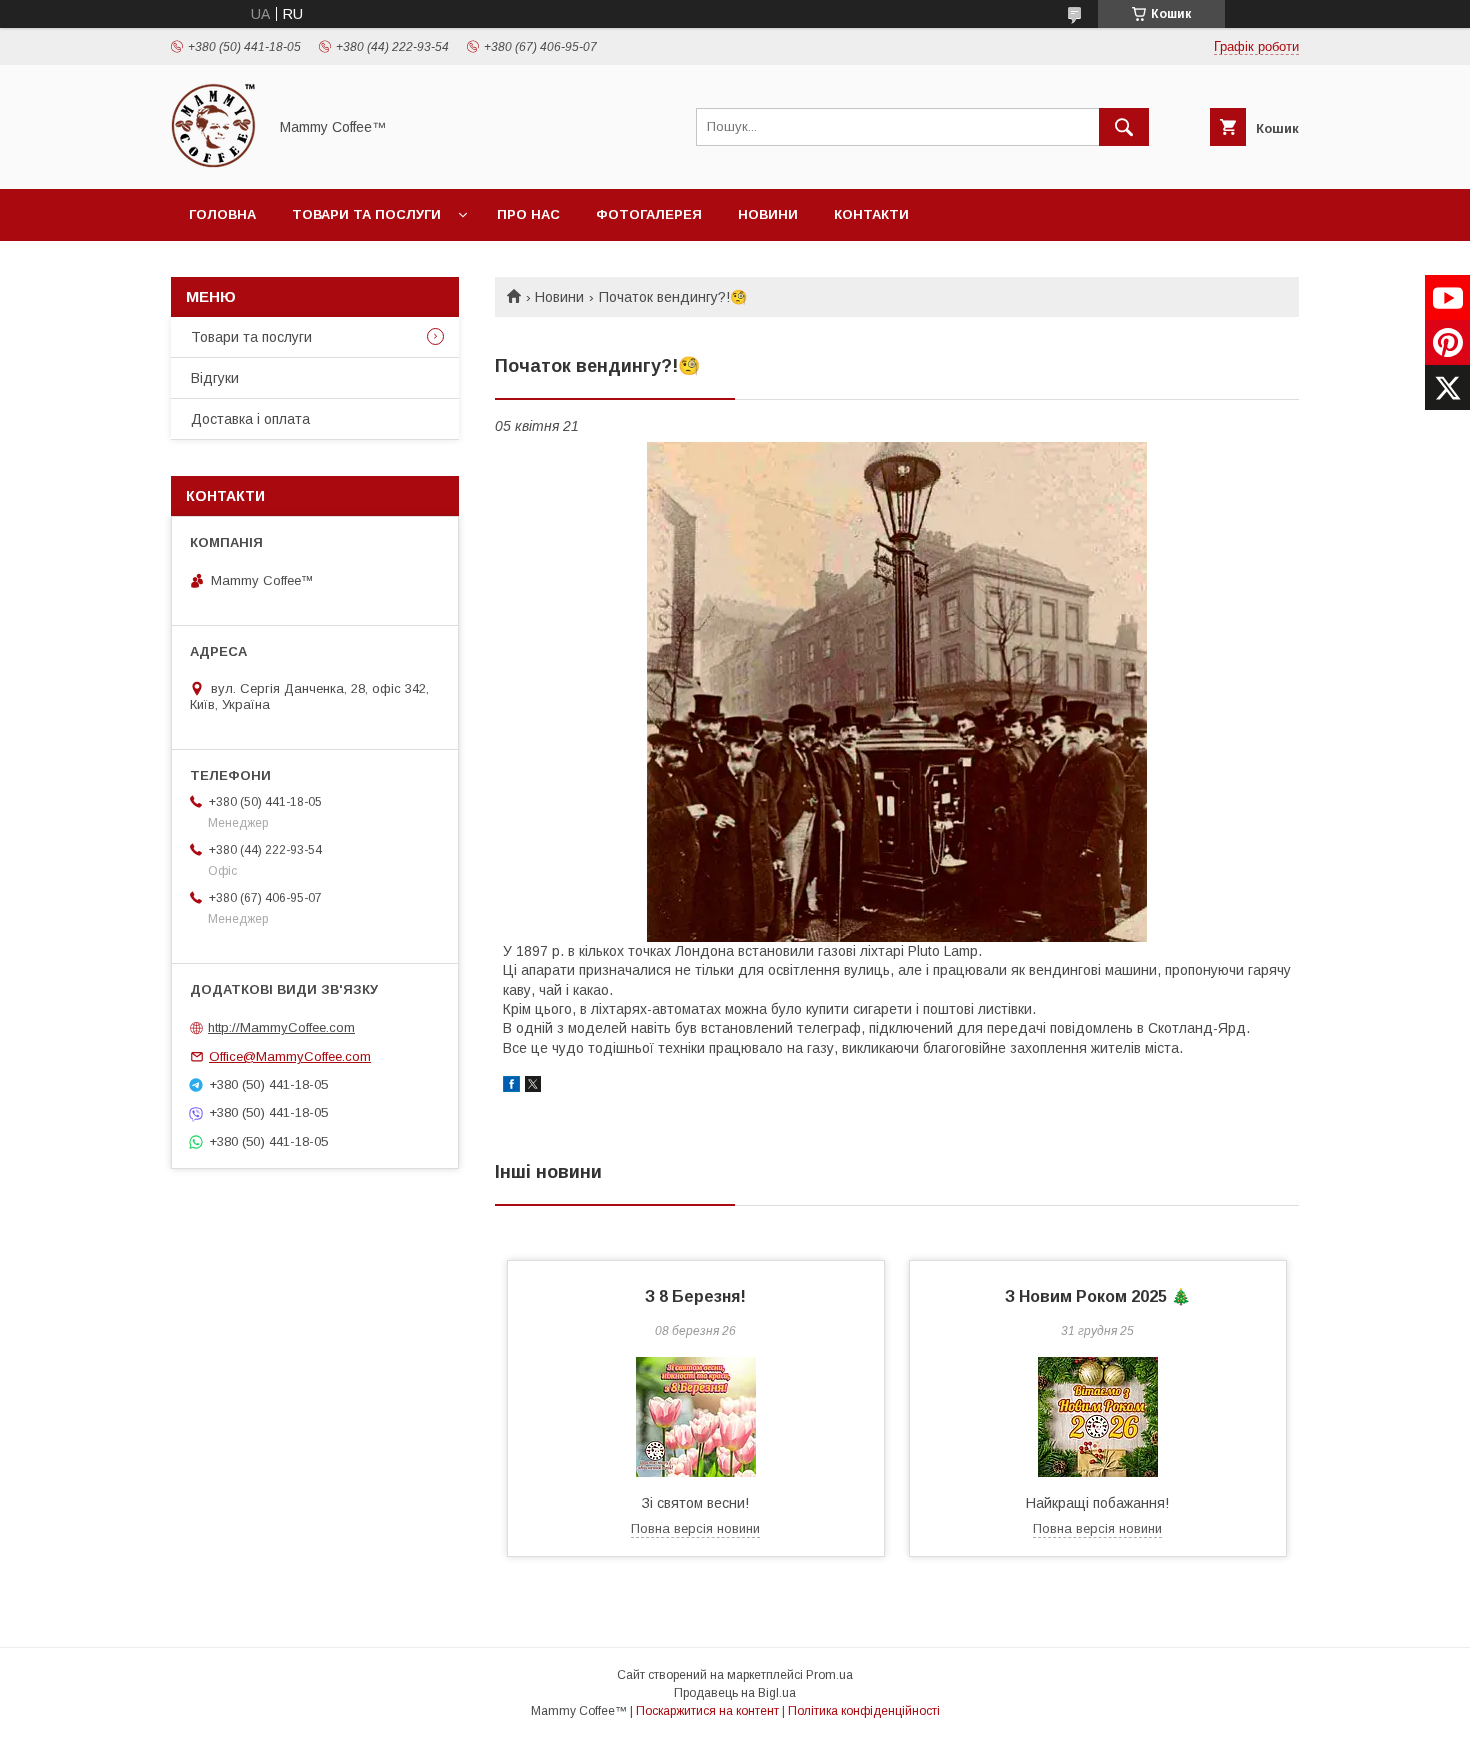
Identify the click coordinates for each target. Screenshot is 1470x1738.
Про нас (528, 214)
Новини (768, 214)
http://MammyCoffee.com (281, 1027)
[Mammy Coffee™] (213, 163)
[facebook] (511, 1087)
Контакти (871, 214)
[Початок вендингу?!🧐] (897, 692)
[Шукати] (1124, 127)
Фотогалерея (649, 214)
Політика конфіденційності (864, 1711)
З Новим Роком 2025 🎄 (1098, 1296)
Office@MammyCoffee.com (290, 1056)
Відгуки (215, 378)
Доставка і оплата (250, 419)
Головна (222, 214)
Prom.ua (829, 1675)
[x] (533, 1087)
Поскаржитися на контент (707, 1711)
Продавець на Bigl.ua (735, 1693)
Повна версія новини (695, 1528)
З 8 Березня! (695, 1296)
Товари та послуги (366, 214)
